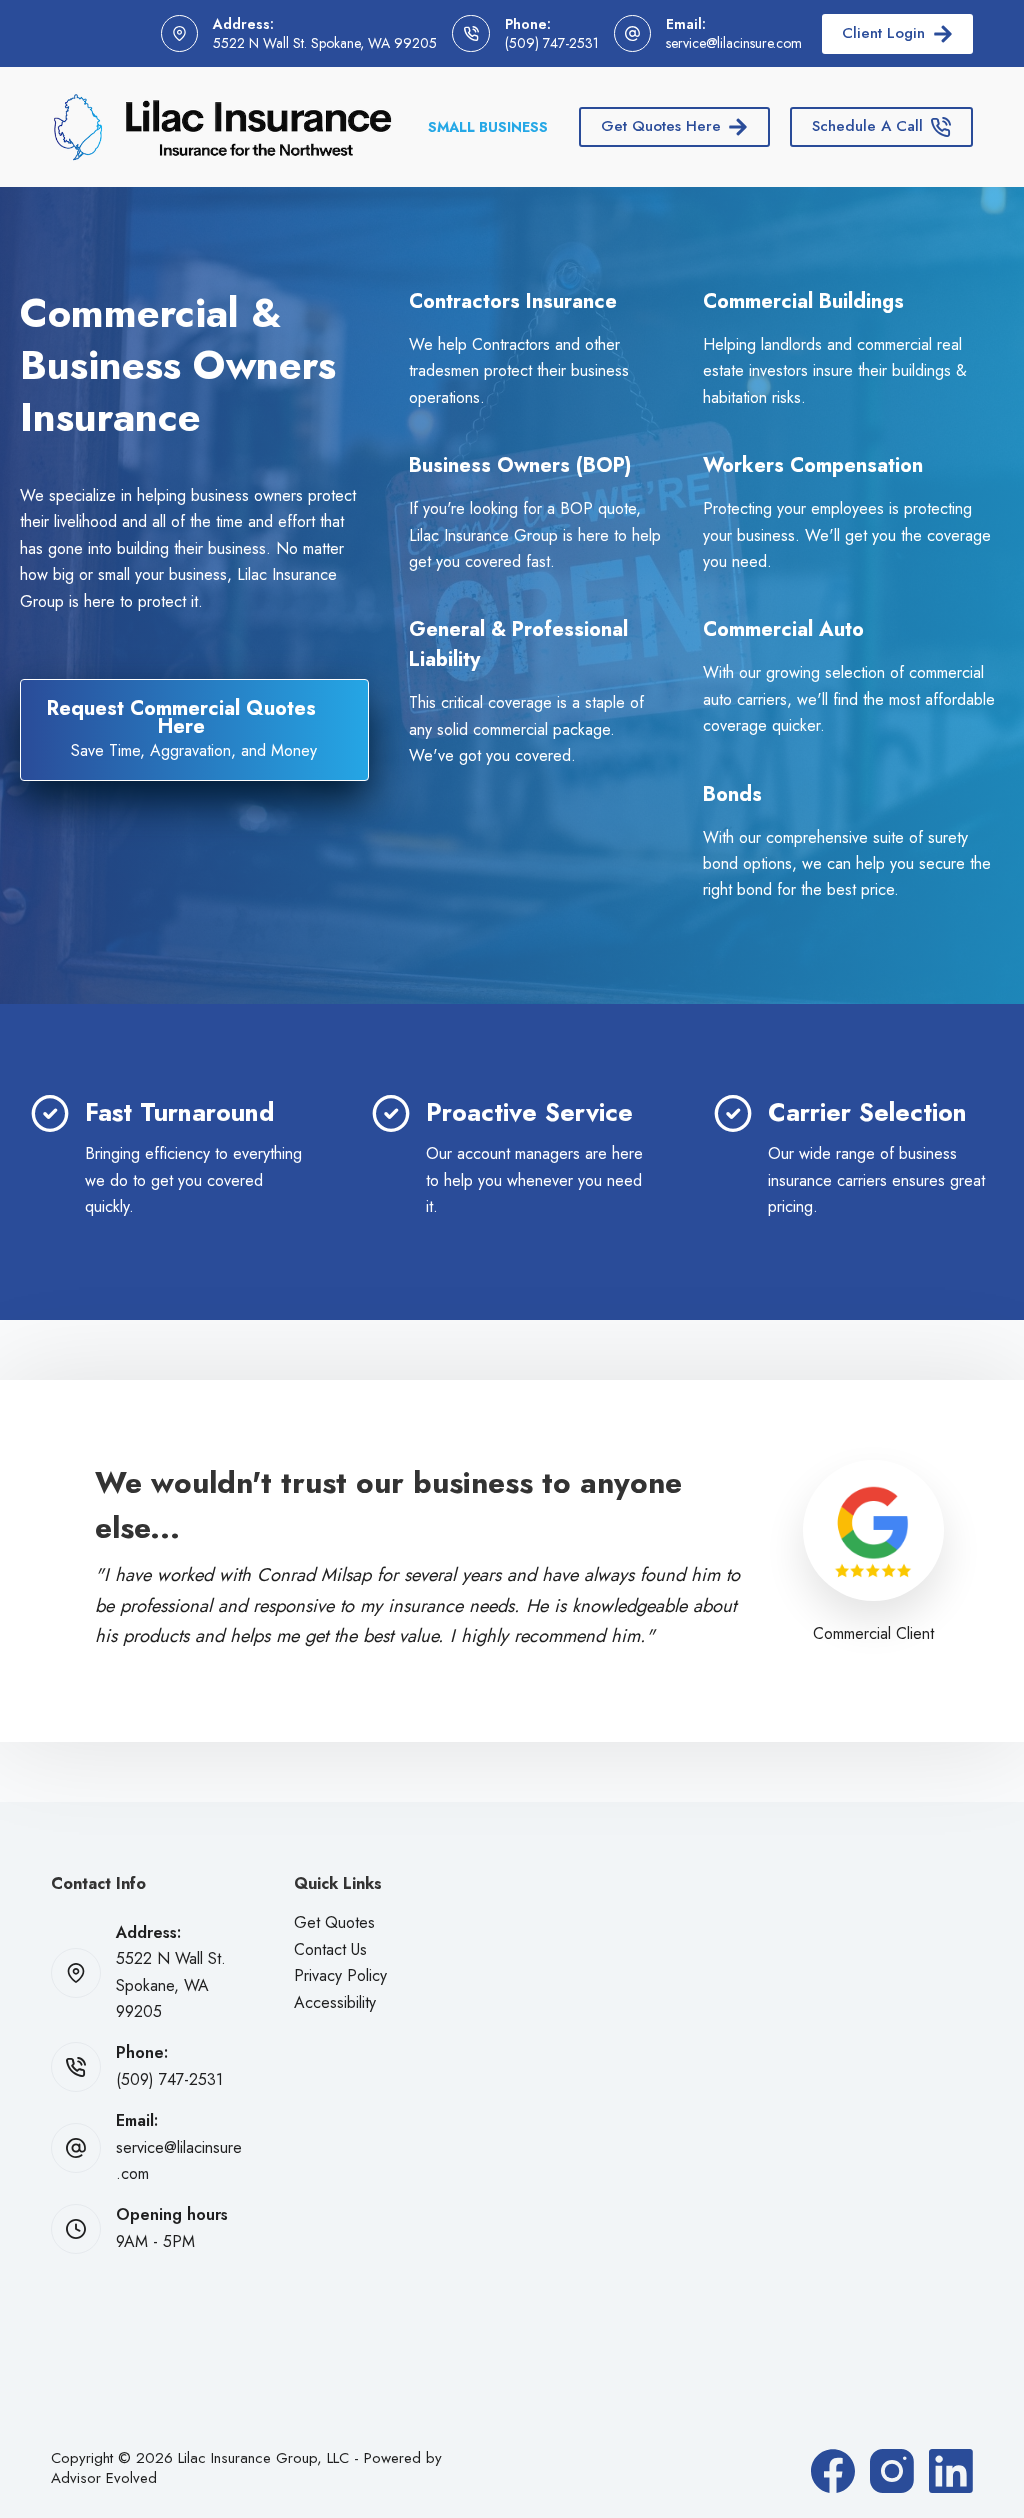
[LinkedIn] (951, 2471)
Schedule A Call (867, 126)
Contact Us (330, 1949)
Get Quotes (334, 1922)
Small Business (488, 127)
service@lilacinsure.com (734, 43)
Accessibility (335, 2002)
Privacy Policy (340, 1975)
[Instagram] (892, 2471)
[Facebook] (833, 2471)
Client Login (883, 33)
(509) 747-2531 (552, 43)
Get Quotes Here (661, 126)
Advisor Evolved (104, 2478)
